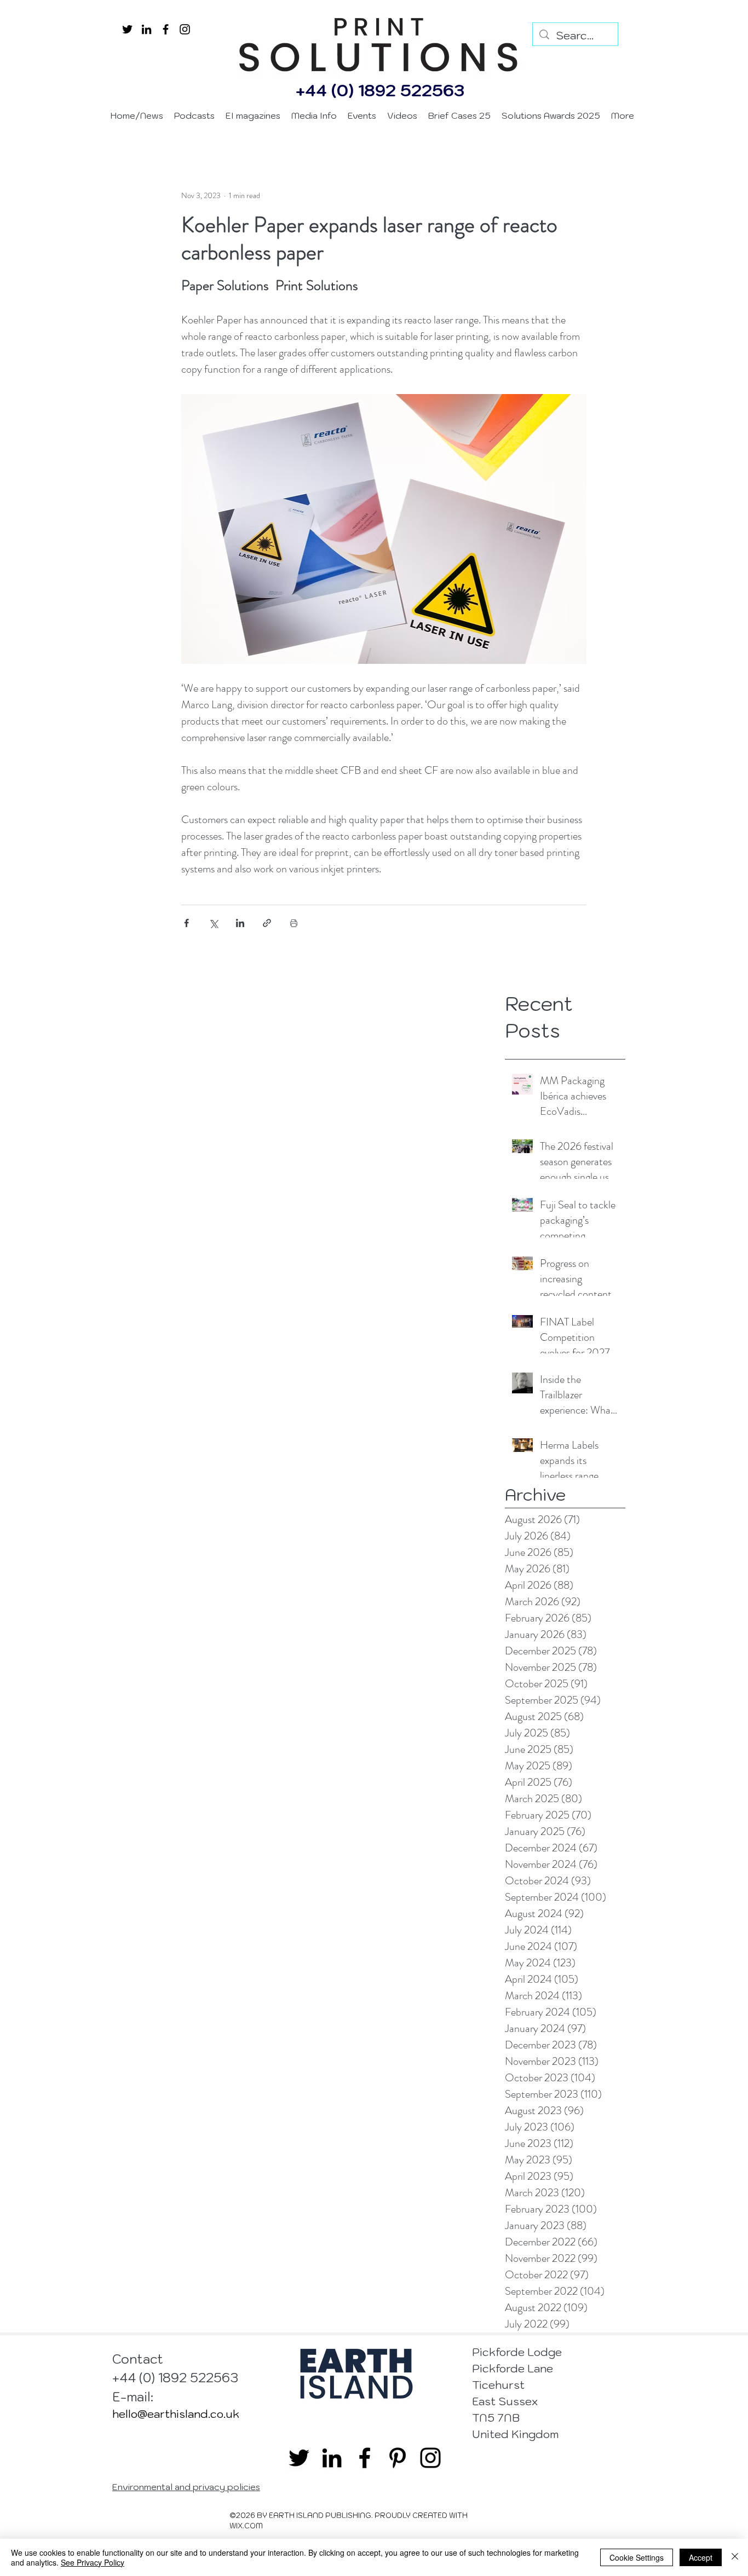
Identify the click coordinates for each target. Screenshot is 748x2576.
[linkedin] (146, 29)
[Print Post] (294, 923)
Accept (701, 2557)
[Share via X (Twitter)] (213, 923)
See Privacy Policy (93, 2562)
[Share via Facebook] (186, 923)
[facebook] (166, 29)
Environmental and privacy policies (186, 2487)
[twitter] (127, 29)
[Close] (735, 2557)
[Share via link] (267, 923)
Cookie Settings (637, 2557)
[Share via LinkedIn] (240, 923)
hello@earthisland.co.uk (176, 2414)
